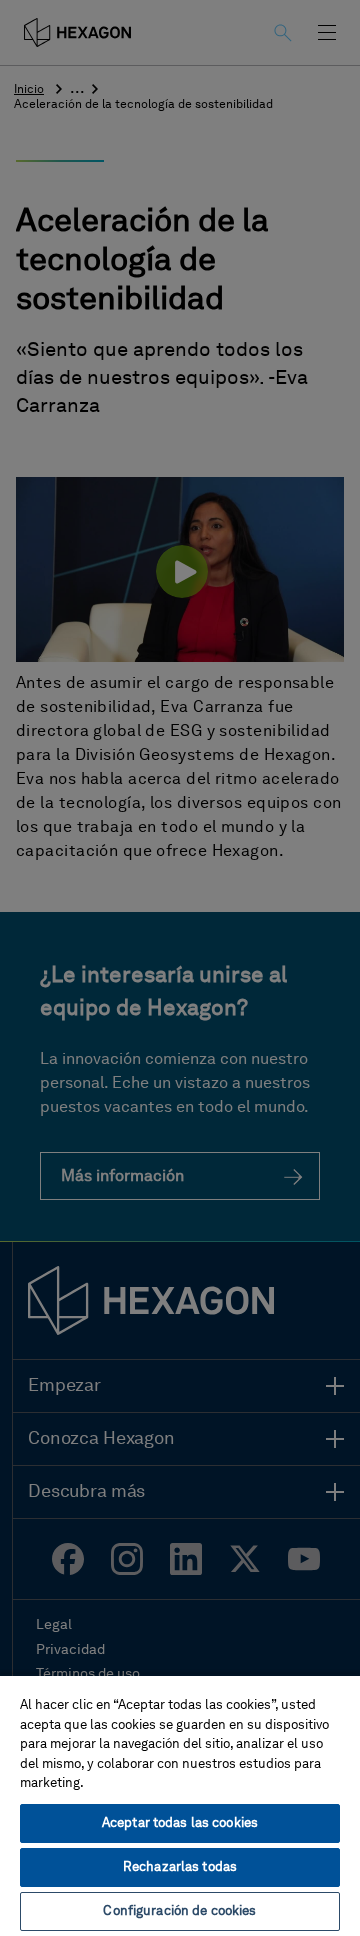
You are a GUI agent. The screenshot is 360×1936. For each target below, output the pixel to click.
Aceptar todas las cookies (180, 1823)
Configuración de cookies (179, 1911)
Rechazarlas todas (180, 1867)
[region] (180, 1805)
